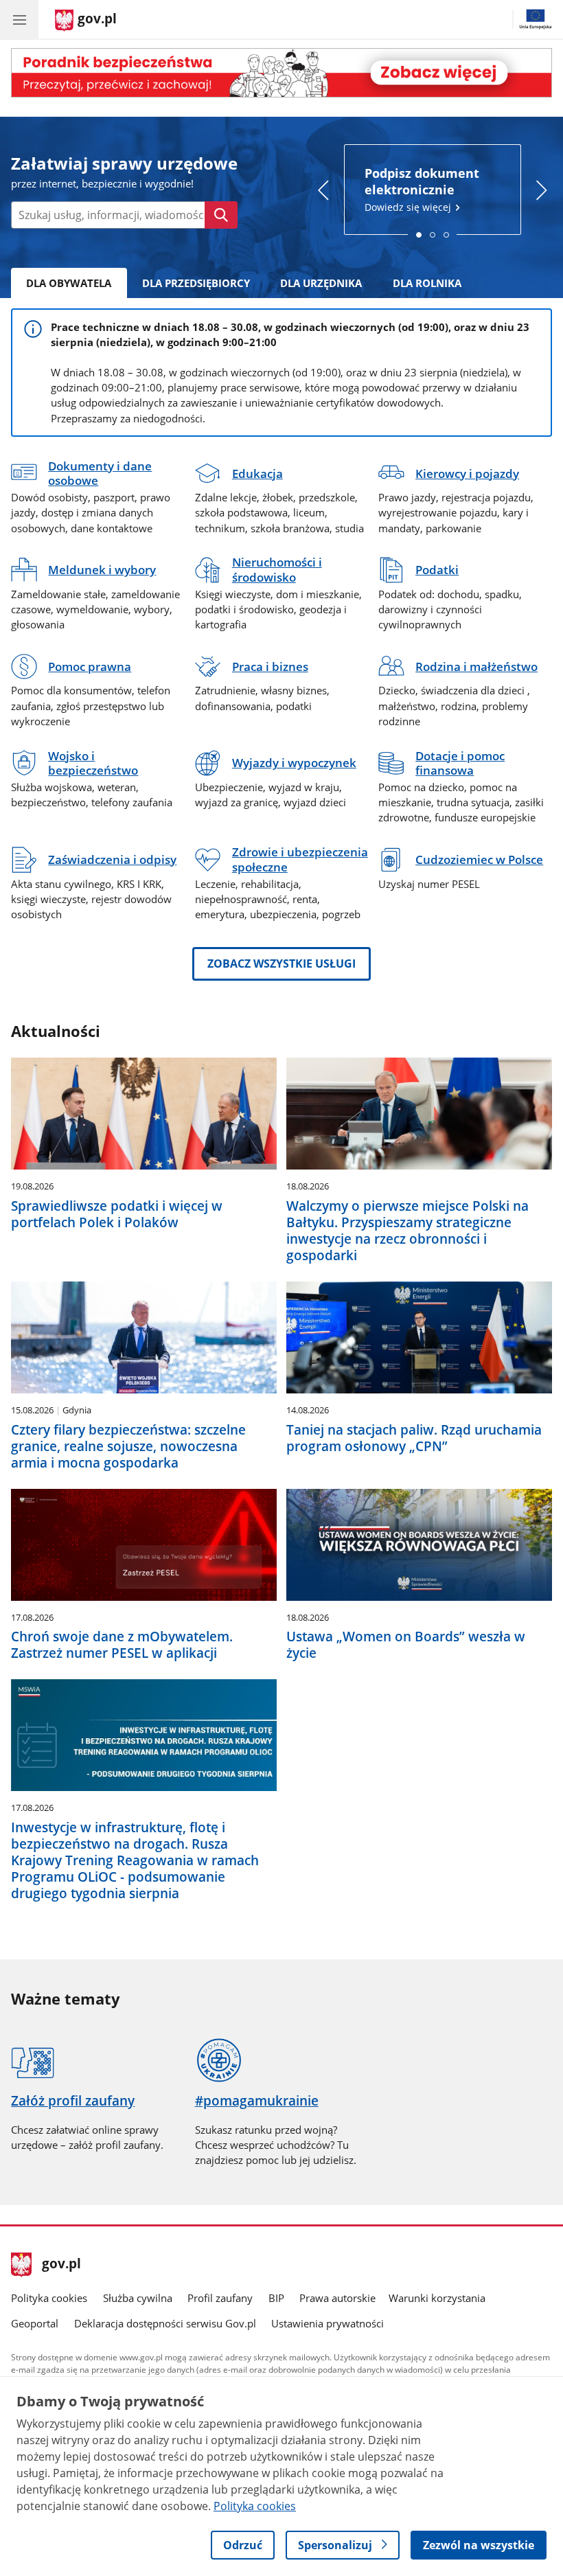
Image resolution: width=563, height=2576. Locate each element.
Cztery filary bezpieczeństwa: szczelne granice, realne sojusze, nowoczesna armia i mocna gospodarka (128, 1446)
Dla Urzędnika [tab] (321, 283)
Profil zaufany (220, 2298)
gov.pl (61, 2265)
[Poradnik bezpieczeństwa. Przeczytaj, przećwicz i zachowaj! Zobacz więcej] (281, 73)
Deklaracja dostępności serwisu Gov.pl (165, 2323)
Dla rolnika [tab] (427, 283)
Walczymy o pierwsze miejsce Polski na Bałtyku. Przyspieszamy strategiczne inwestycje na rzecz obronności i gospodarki (407, 1231)
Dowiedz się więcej (422, 189)
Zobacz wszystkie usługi (281, 964)
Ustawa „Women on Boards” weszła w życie (406, 1645)
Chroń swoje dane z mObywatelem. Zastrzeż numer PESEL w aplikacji (122, 1645)
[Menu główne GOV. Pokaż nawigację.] (19, 19)
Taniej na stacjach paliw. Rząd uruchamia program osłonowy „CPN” (414, 1438)
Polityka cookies (49, 2298)
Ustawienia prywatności (328, 2323)
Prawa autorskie (337, 2298)
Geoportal (35, 2323)
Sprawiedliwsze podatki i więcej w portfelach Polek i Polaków (117, 1214)
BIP (276, 2298)
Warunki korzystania (437, 2298)
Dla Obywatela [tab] (69, 283)
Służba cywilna (138, 2298)
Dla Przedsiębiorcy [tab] (196, 283)
